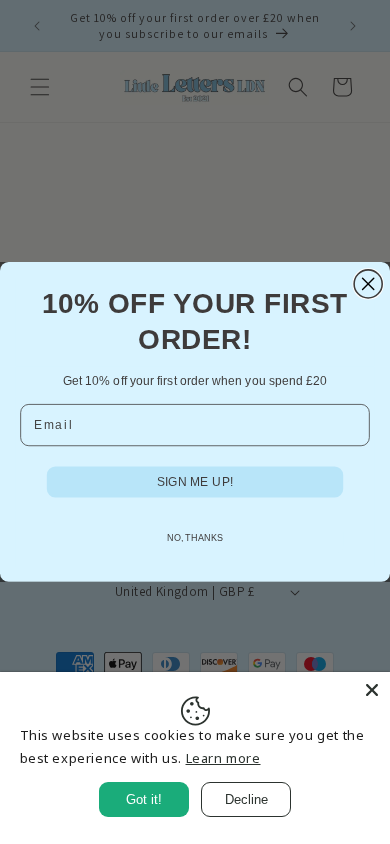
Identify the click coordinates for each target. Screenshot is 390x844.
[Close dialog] (368, 284)
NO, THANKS (195, 538)
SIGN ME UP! (195, 481)
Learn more (223, 758)
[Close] (372, 690)
